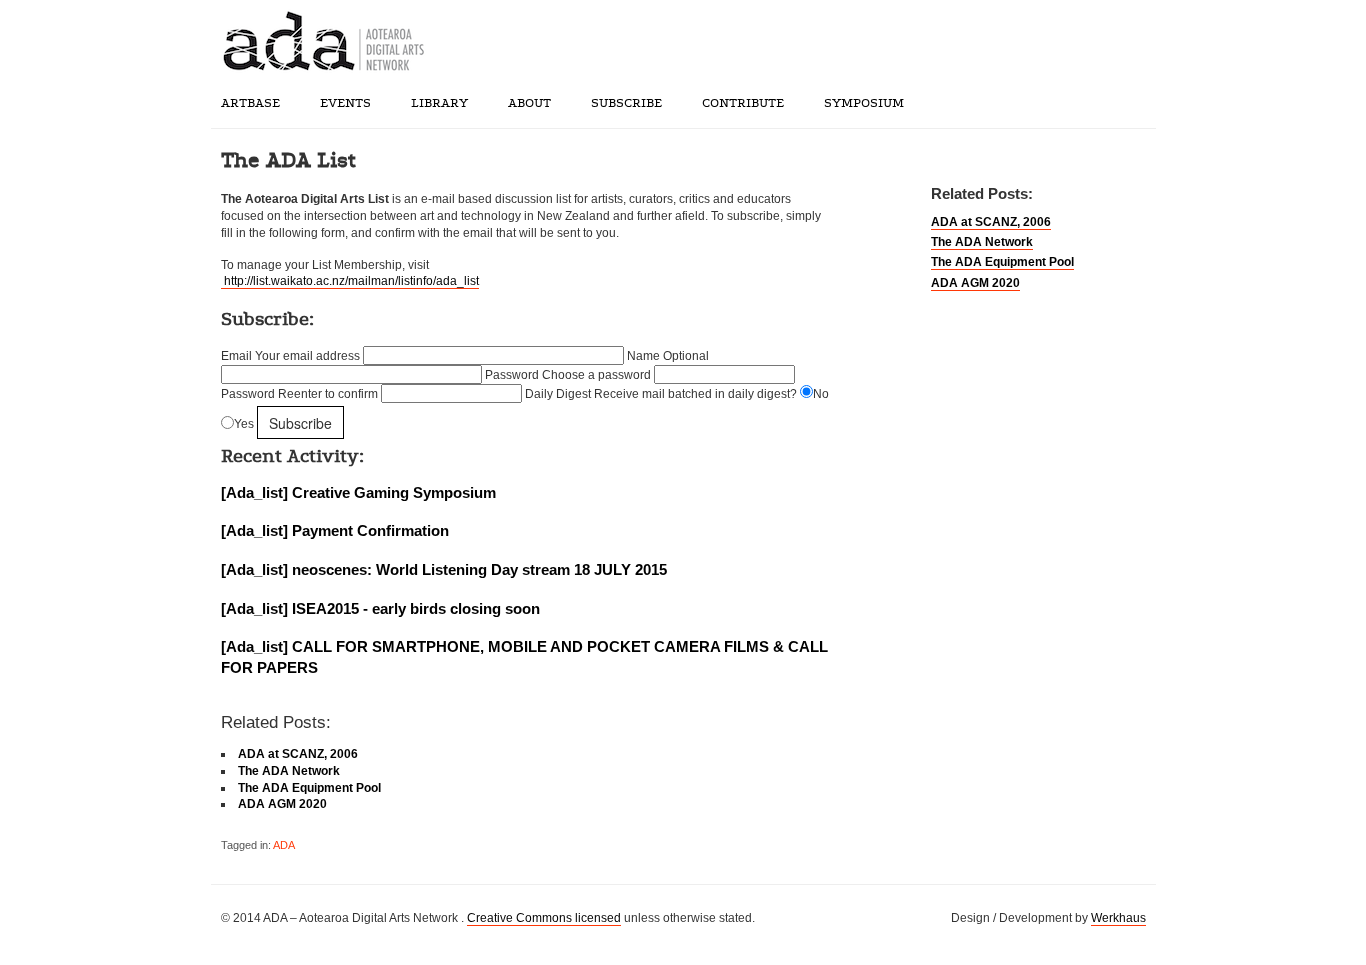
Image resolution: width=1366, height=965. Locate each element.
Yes (244, 425)
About (529, 103)
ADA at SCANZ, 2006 (991, 222)
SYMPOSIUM (864, 103)
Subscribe (626, 103)
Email (290, 356)
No (821, 394)
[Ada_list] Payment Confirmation (335, 531)
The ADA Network (982, 242)
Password (568, 375)
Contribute (743, 103)
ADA (284, 845)
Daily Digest (661, 394)
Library (439, 103)
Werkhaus (1118, 918)
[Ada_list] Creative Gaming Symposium (358, 493)
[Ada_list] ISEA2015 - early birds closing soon (380, 609)
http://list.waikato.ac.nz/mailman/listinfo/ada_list (350, 281)
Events (345, 103)
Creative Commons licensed (544, 918)
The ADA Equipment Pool (1002, 262)
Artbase (250, 103)
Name (668, 356)
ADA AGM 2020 (975, 283)
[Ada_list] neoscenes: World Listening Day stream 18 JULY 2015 (444, 570)
